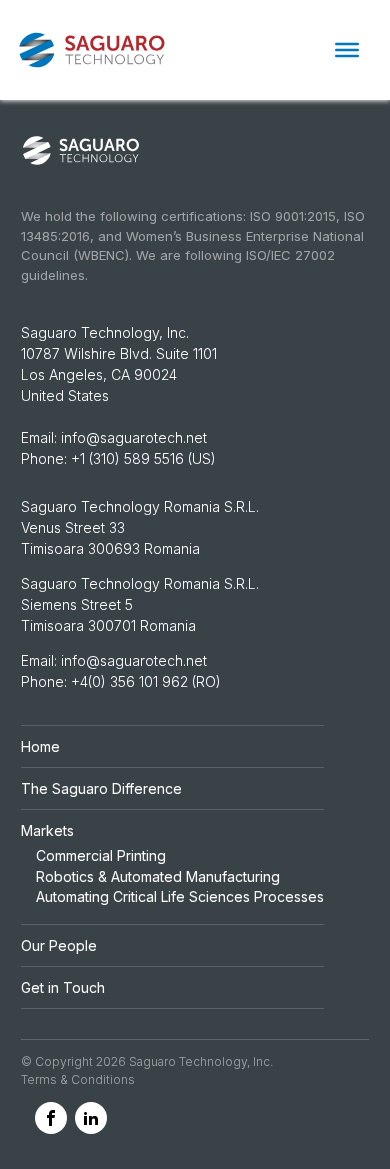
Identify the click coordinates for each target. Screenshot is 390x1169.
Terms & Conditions (78, 1079)
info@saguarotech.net (134, 437)
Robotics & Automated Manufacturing (158, 876)
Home (40, 746)
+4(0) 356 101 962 (131, 681)
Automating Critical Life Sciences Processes (180, 896)
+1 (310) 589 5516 (127, 458)
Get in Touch (63, 987)
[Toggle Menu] (347, 50)
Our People (59, 945)
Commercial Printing (101, 855)
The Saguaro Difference (101, 788)
